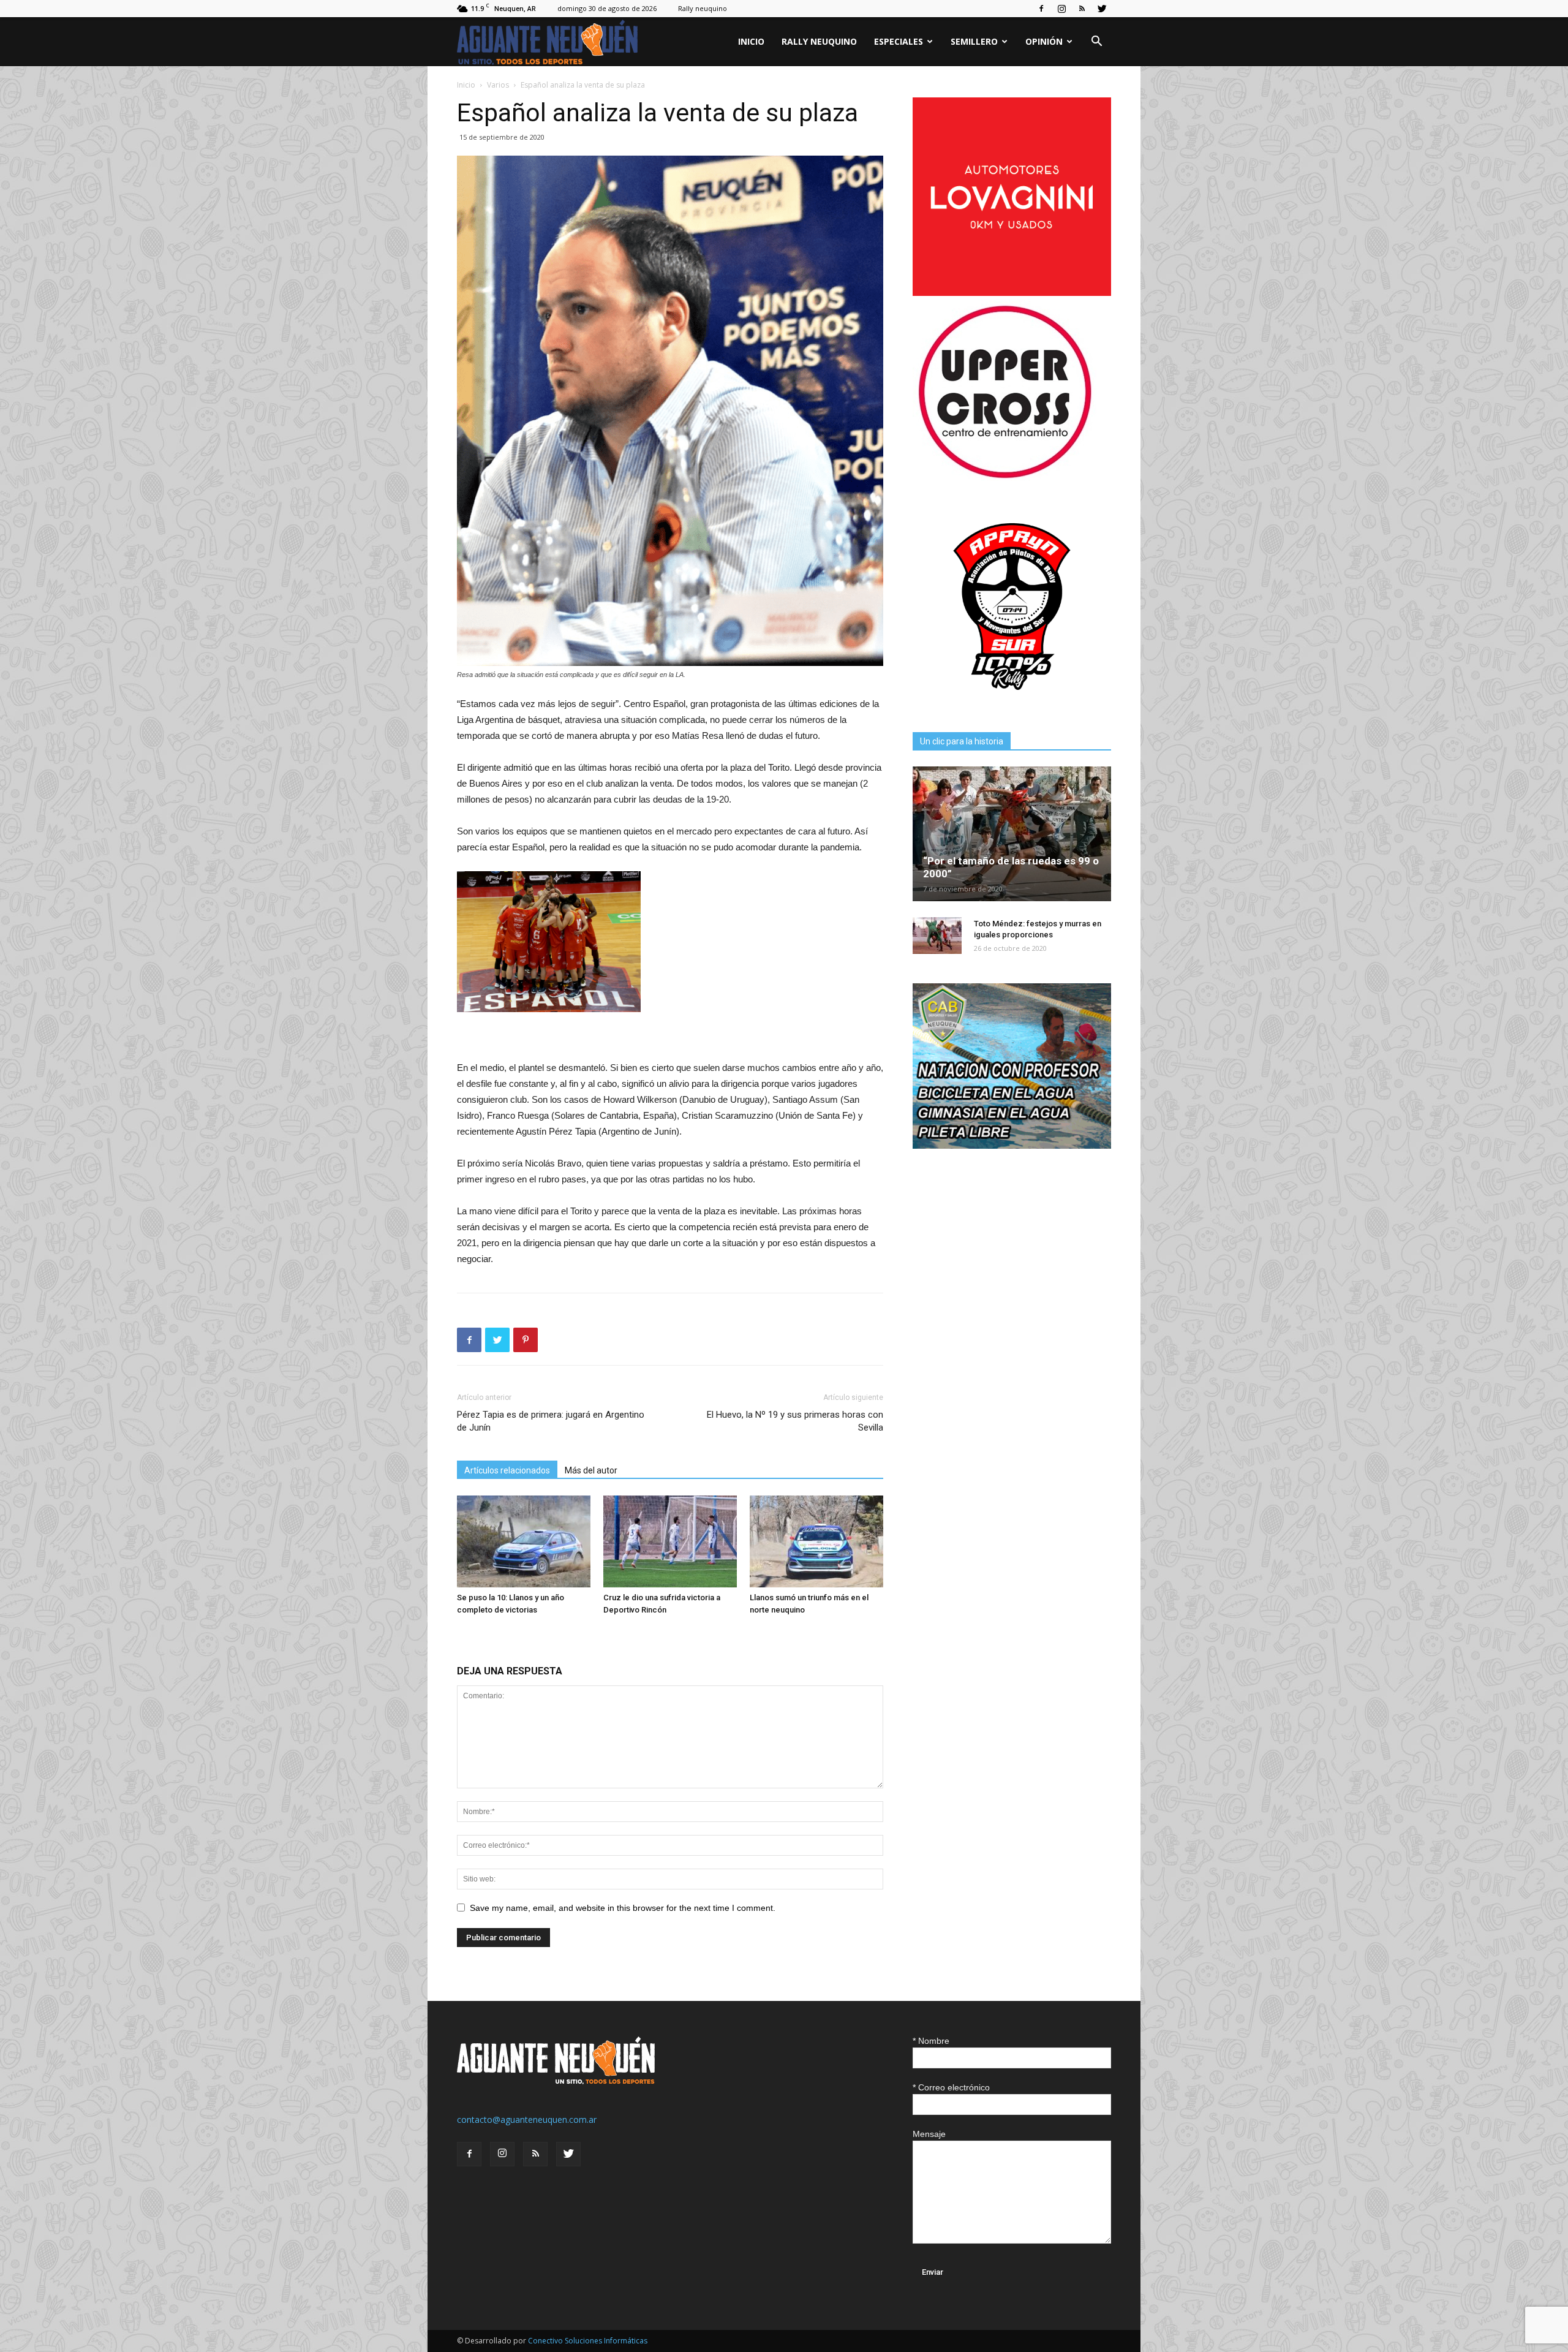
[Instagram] (1061, 9)
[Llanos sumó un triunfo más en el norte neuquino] (816, 1541)
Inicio (751, 41)
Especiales (899, 41)
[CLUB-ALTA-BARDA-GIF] (1012, 1145)
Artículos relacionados (507, 1470)
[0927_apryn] (1012, 702)
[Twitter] (1102, 9)
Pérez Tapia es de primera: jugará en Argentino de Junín (551, 1421)
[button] (1096, 43)
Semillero (974, 41)
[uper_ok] (1005, 478)
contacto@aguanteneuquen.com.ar (527, 2119)
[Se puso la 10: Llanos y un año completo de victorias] (524, 1541)
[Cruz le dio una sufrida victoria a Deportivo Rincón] (670, 1541)
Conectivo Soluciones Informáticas (588, 2341)
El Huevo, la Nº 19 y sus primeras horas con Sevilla (795, 1421)
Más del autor (591, 1470)
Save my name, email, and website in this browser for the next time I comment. (623, 1908)
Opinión (1044, 41)
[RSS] (1082, 9)
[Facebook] (1041, 9)
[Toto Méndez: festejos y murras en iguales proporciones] (937, 936)
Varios (498, 85)
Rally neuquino (703, 8)
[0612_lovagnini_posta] (1012, 293)
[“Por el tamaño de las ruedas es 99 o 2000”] (1012, 834)
